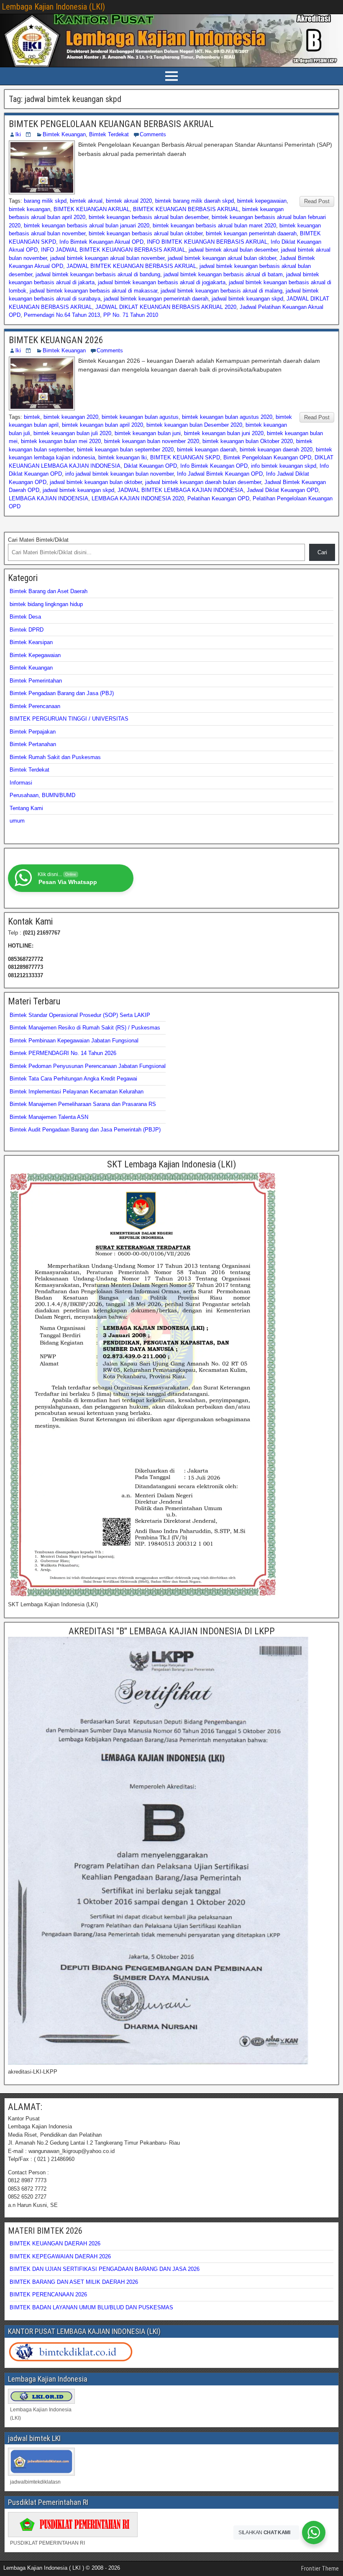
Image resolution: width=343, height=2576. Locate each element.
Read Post (317, 201)
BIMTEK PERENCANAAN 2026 (48, 2294)
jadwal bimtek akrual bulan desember (233, 250)
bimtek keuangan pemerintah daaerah (251, 233)
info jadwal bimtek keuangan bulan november (119, 474)
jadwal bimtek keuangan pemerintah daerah (156, 299)
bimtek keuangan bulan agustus (140, 417)
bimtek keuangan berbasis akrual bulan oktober (146, 233)
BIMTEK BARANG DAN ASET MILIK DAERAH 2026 (74, 2282)
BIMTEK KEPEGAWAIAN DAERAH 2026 (60, 2256)
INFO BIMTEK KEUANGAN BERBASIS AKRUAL (207, 242)
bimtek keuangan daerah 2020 (276, 450)
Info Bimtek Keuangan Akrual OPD (101, 242)
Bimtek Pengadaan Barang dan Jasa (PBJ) (62, 693)
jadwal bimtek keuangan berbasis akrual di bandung (98, 274)
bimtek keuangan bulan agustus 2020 (227, 417)
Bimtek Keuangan (64, 134)
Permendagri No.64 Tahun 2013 (62, 315)
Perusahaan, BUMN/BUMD (42, 795)
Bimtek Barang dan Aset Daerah (49, 591)
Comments (153, 134)
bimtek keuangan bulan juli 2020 (72, 433)
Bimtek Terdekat (109, 134)
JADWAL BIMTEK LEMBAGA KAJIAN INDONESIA (180, 490)
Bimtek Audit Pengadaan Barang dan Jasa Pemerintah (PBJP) (85, 1130)
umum (17, 821)
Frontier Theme (320, 2568)
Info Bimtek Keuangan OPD (214, 466)
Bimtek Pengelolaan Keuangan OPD (267, 457)
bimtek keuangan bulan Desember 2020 (194, 425)
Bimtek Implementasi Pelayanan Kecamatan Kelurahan (77, 1092)
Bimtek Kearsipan (31, 642)
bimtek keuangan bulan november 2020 (152, 441)
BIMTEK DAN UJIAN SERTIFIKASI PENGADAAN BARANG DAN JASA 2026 (105, 2269)
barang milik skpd (45, 201)
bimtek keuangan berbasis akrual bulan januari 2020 (87, 225)
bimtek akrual (86, 201)
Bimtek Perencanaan (35, 706)
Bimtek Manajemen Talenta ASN (49, 1117)
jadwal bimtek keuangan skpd (247, 299)
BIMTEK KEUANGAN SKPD (185, 457)
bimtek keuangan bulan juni (148, 433)
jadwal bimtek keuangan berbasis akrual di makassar (93, 291)
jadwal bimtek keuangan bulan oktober (96, 482)
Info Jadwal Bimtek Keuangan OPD (220, 474)
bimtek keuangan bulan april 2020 (102, 425)
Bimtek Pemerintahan (36, 681)
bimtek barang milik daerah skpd (195, 201)
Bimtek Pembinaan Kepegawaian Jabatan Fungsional (74, 1041)
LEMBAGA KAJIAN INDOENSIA (49, 498)
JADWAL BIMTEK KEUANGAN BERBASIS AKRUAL (131, 266)
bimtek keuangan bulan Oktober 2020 (248, 441)
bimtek (32, 417)
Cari (322, 552)
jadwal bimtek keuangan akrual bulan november (107, 258)
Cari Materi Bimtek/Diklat (38, 540)
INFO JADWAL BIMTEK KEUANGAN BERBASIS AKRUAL (113, 250)
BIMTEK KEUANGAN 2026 (56, 340)
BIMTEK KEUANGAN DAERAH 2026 (55, 2243)
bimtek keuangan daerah (207, 450)
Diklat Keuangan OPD (150, 466)
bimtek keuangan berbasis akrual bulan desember (148, 217)
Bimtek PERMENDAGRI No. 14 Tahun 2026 (63, 1053)
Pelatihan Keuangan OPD (218, 498)
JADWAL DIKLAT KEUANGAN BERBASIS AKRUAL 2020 (166, 307)
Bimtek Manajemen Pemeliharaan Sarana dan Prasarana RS (83, 1104)
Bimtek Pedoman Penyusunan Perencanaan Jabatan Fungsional (88, 1066)
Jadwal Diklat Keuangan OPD (283, 490)
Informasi (21, 783)
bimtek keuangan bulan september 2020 (125, 450)
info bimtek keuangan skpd (284, 466)
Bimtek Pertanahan (33, 744)
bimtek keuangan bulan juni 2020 (224, 433)
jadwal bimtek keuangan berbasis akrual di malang (221, 291)
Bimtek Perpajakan (33, 732)
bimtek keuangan (29, 209)
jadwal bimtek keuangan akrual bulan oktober (222, 258)
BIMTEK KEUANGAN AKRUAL (92, 209)
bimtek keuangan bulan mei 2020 (61, 441)
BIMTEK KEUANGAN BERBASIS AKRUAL (186, 209)
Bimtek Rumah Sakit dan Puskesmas (55, 757)
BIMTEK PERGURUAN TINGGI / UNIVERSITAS (69, 719)
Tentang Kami (26, 808)
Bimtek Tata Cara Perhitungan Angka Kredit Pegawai (73, 1079)
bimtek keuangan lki (123, 457)
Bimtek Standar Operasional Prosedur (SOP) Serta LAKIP (80, 1015)
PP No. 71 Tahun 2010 (131, 315)
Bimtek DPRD (27, 630)
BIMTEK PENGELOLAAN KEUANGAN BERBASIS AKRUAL (111, 124)
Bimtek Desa (25, 617)
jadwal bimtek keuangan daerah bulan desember (203, 482)
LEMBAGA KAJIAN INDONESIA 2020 (138, 498)
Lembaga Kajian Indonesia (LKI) (53, 7)
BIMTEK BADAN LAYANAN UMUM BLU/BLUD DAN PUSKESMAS (91, 2307)
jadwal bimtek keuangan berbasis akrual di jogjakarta (162, 282)
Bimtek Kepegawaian (35, 655)
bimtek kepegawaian (262, 201)
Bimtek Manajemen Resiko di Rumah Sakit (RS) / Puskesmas (85, 1028)
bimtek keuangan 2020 (71, 417)
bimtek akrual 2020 (129, 201)
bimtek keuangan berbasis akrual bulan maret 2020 (214, 225)
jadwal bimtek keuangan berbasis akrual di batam (223, 274)
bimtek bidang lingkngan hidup (46, 604)
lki (18, 134)
